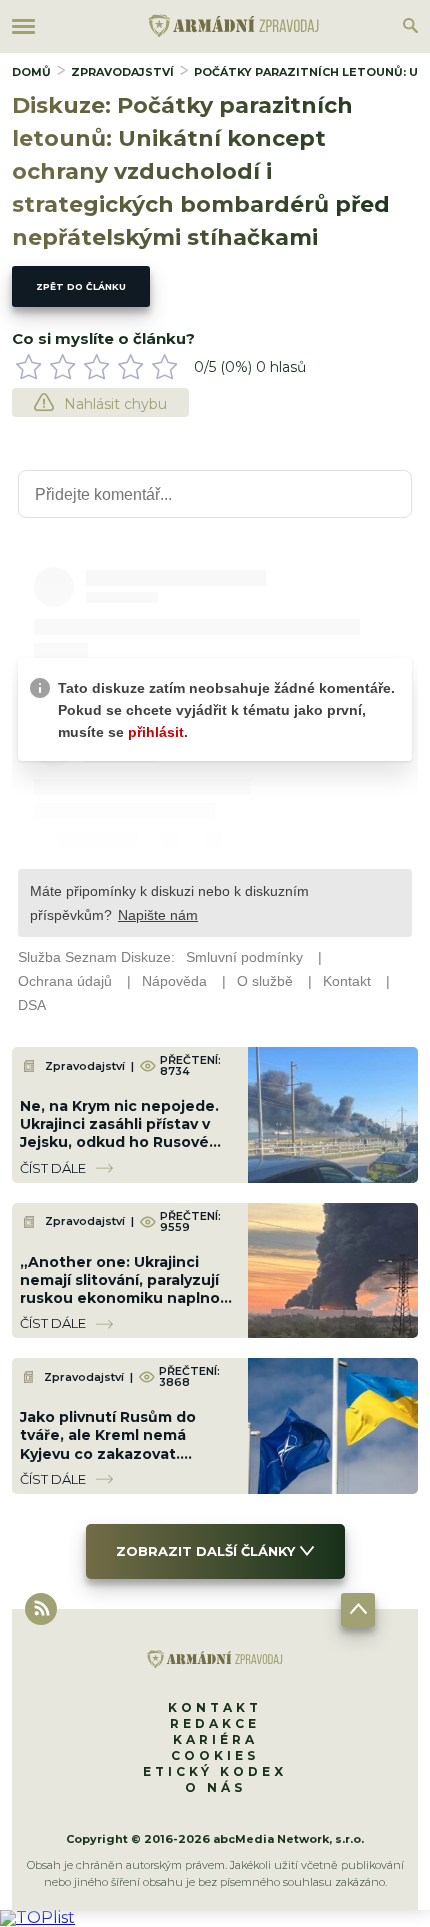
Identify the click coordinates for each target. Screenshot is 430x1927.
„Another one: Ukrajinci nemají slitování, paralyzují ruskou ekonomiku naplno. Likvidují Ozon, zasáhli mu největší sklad (122, 1298)
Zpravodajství (122, 72)
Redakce (215, 1723)
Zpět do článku (81, 286)
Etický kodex (215, 1771)
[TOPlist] (37, 1917)
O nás (215, 1787)
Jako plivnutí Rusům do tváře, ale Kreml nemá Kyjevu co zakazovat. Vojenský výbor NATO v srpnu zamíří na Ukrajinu (111, 1453)
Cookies (215, 1755)
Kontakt (215, 1707)
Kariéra (215, 1739)
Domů (31, 72)
